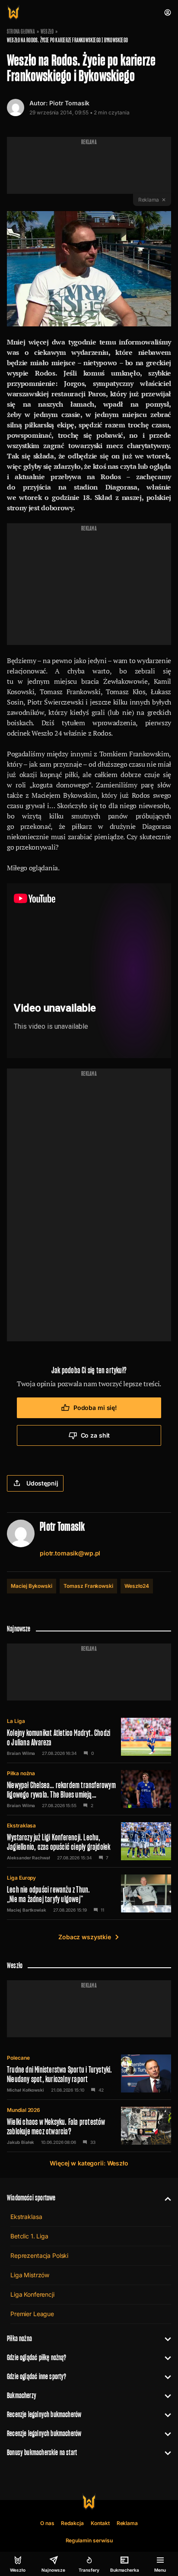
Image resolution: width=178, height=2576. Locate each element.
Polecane (18, 2058)
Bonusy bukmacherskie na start (42, 2452)
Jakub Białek (21, 2142)
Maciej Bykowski (32, 1586)
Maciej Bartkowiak (27, 1910)
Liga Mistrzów (30, 2275)
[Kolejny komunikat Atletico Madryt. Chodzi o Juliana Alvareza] (89, 1737)
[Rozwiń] (164, 2198)
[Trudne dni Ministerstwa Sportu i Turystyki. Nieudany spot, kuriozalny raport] (89, 2073)
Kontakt (100, 2523)
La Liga (16, 1721)
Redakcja (72, 2523)
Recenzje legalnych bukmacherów (44, 2414)
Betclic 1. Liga (29, 2236)
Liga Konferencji (32, 2294)
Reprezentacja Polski (39, 2255)
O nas (47, 2523)
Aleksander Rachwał (29, 1858)
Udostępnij (42, 1483)
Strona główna (21, 32)
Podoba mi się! (95, 1408)
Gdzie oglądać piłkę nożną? (37, 2357)
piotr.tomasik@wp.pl (70, 1553)
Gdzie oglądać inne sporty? (37, 2376)
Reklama (127, 2523)
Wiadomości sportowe (31, 2198)
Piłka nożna (21, 1773)
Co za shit (95, 1435)
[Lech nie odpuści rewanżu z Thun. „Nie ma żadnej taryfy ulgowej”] (89, 1893)
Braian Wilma (21, 1753)
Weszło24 (137, 1586)
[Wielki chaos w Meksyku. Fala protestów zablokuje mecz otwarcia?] (89, 2126)
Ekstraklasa (21, 1825)
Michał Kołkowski (25, 2090)
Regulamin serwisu (89, 2540)
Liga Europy (21, 1878)
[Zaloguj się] (168, 13)
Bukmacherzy (22, 2395)
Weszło (47, 32)
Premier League (32, 2314)
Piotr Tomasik (69, 103)
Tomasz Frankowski (88, 1586)
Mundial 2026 (24, 2110)
